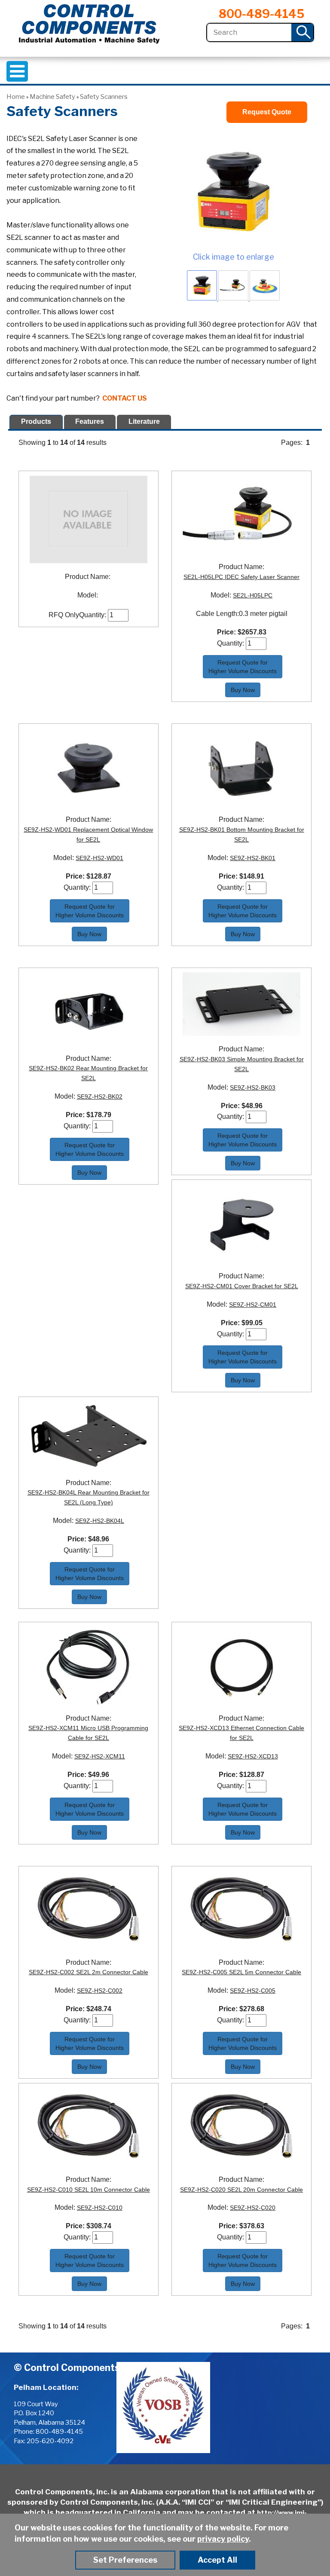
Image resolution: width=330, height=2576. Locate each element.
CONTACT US (125, 398)
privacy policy (223, 2539)
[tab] (36, 422)
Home (16, 97)
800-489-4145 (261, 14)
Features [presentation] (90, 421)
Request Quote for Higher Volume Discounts (243, 667)
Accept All (217, 2560)
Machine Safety (52, 97)
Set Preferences (125, 2560)
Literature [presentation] (144, 421)
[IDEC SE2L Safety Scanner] (233, 191)
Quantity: (93, 615)
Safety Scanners (104, 97)
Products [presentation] (36, 421)
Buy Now (243, 690)
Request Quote (267, 112)
